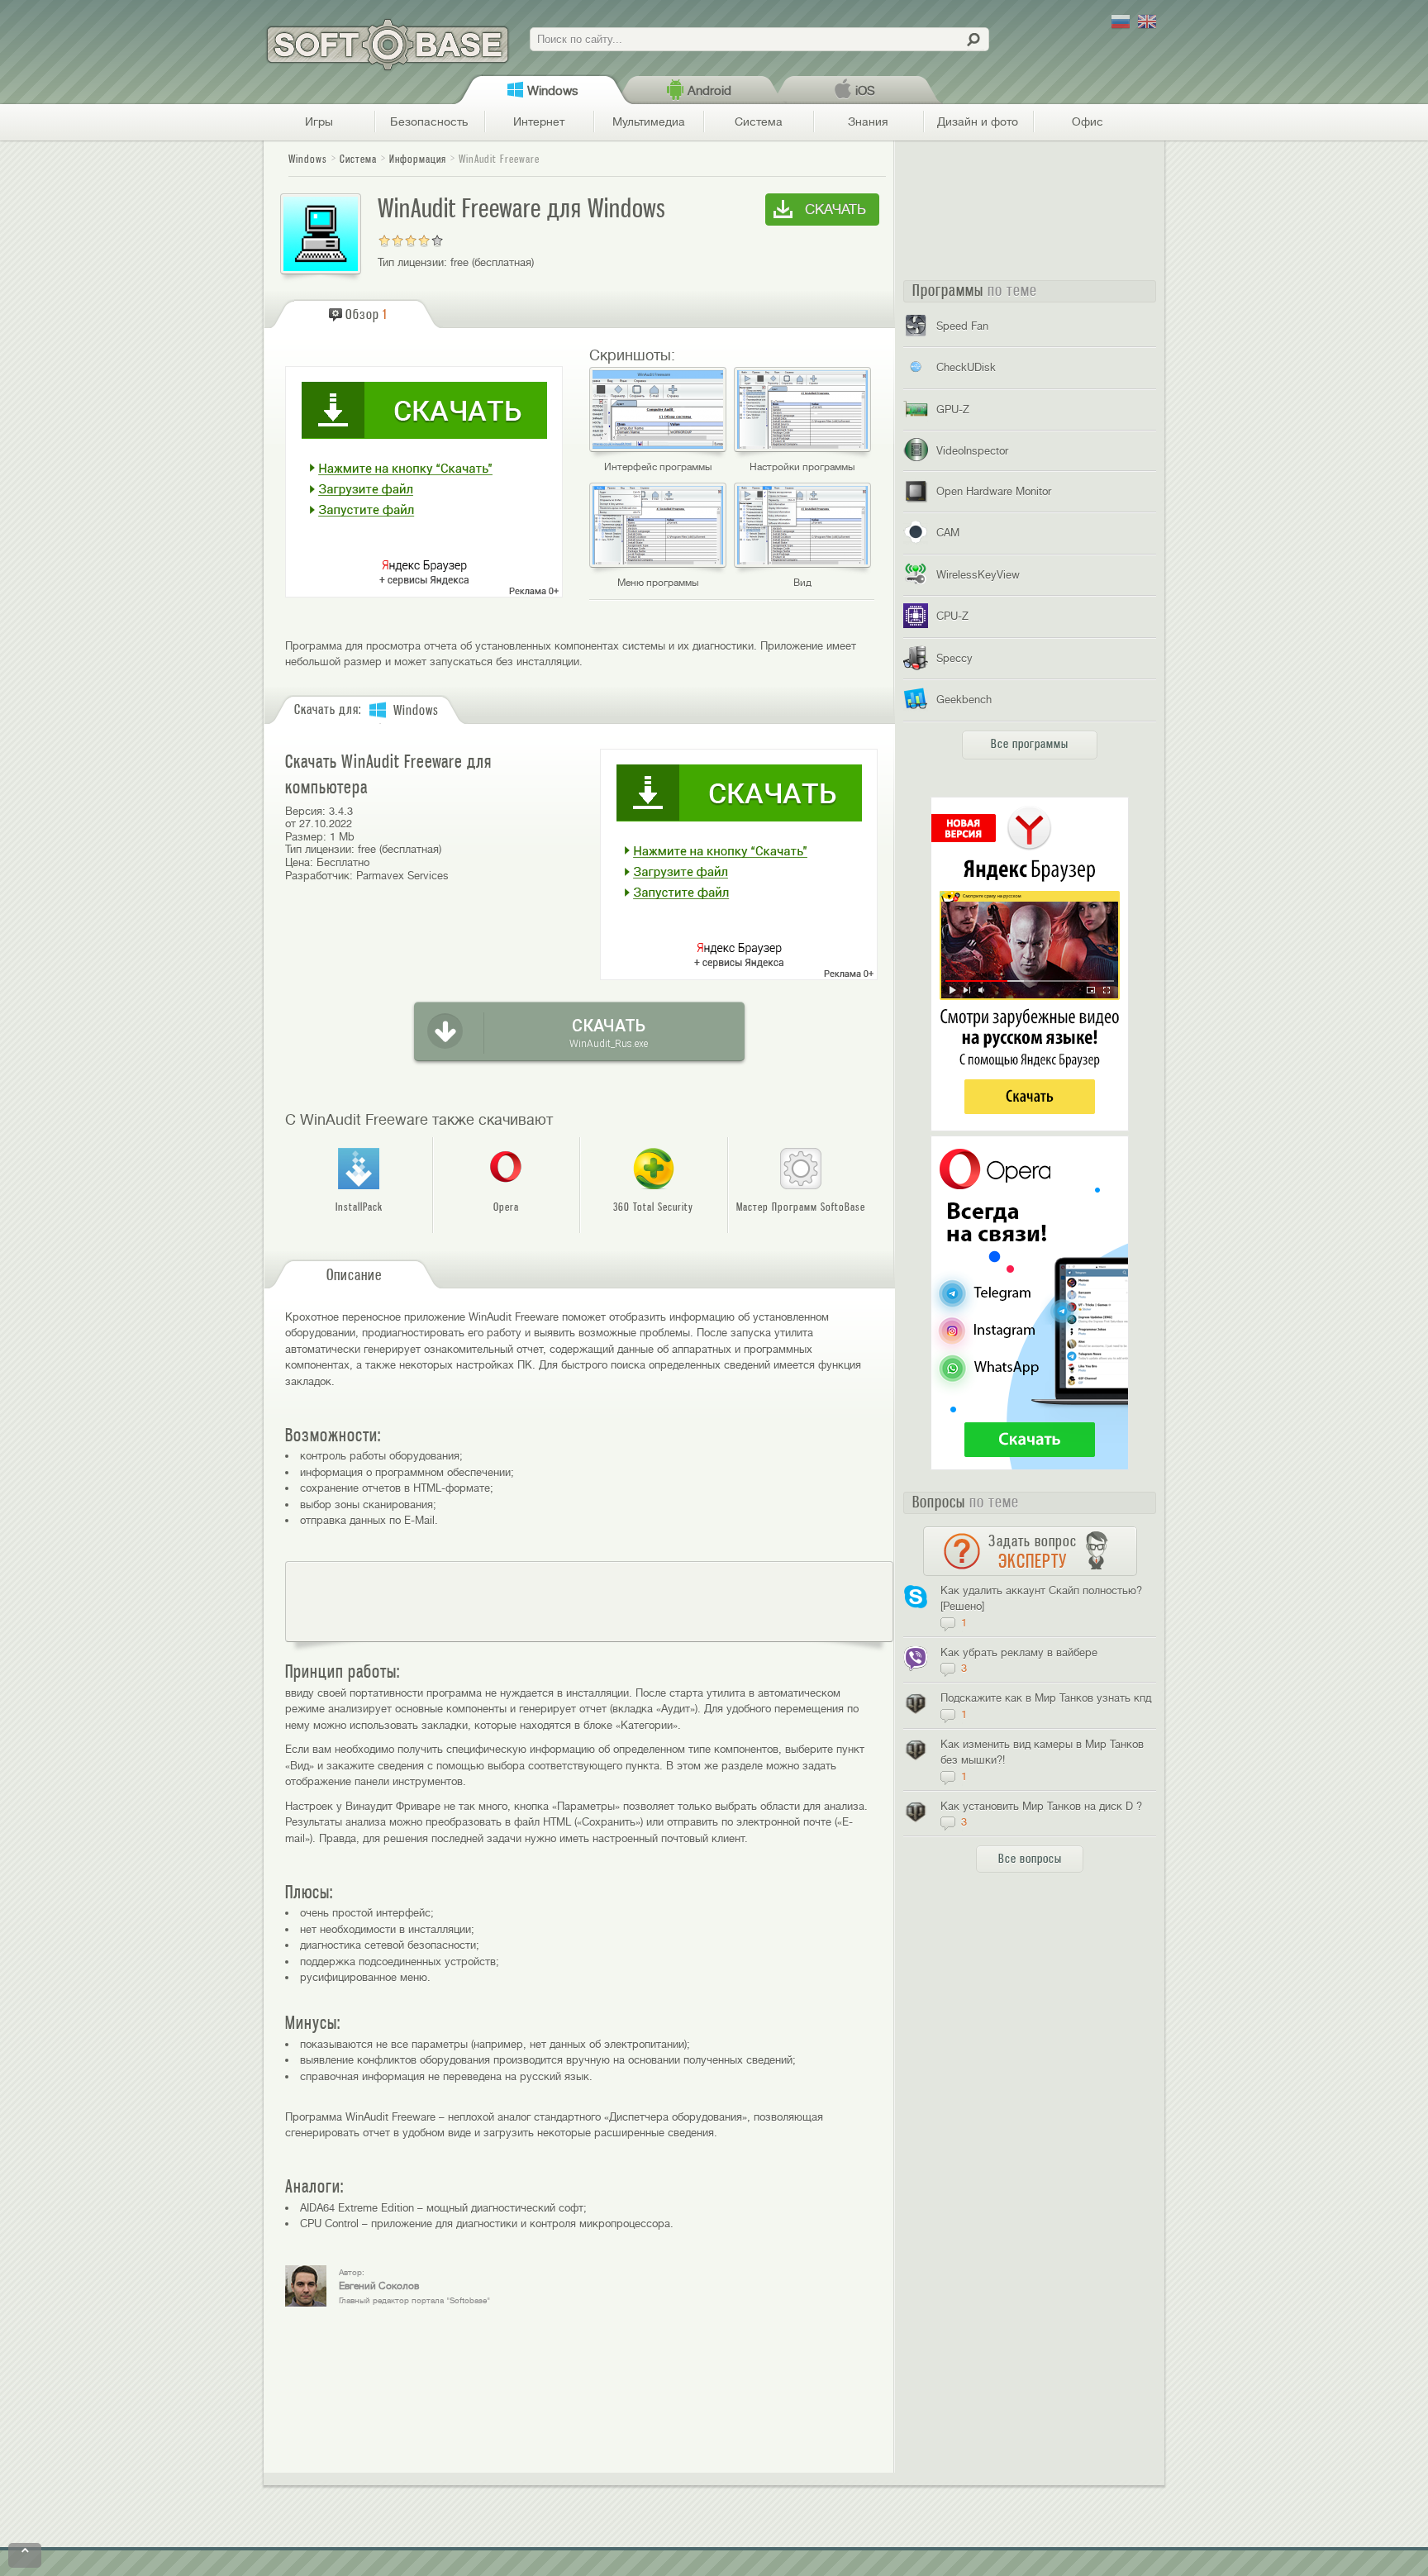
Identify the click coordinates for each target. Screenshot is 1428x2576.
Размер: (306, 837)
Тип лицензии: (412, 262)
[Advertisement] (589, 1602)
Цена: (299, 862)
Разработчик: (319, 876)
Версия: (305, 811)
